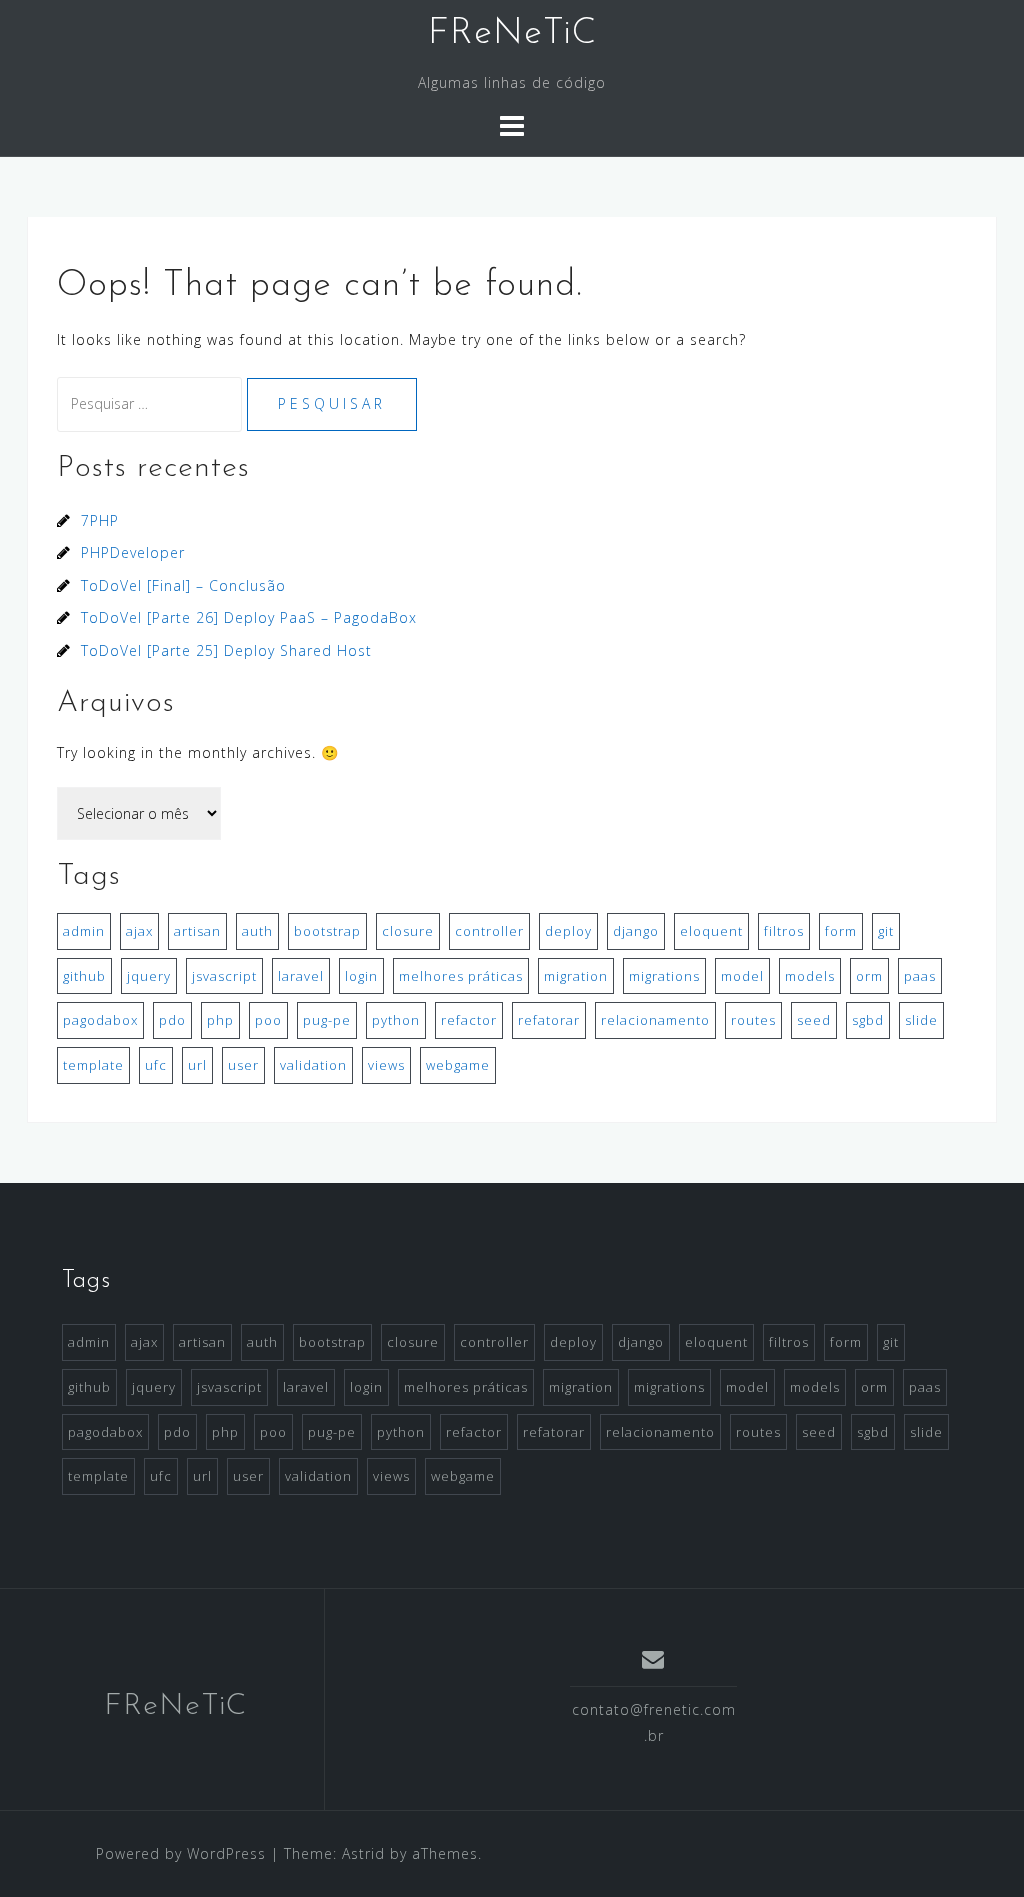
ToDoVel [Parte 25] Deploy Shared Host (226, 650)
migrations (664, 976)
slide (921, 1020)
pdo (172, 1020)
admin (84, 931)
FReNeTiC (512, 34)
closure (408, 931)
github (84, 976)
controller (489, 931)
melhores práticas (461, 976)
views (386, 1065)
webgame (458, 1065)
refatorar (549, 1020)
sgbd (868, 1020)
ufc (156, 1065)
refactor (469, 1020)
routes (753, 1020)
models (810, 976)
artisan (197, 931)
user (243, 1065)
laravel (301, 976)
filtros (784, 931)
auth (257, 931)
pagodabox (100, 1020)
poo (268, 1020)
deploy (568, 931)
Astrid (363, 1853)
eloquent (711, 931)
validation (313, 1065)
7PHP (100, 520)
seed (814, 1020)
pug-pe (327, 1020)
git (886, 931)
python (396, 1020)
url (197, 1065)
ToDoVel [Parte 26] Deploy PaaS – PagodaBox (249, 617)
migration (576, 976)
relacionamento (655, 1020)
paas (920, 976)
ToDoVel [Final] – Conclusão (183, 585)
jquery (149, 976)
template (93, 1065)
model (742, 976)
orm (869, 976)
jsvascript (224, 976)
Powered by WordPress (181, 1853)
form (841, 931)
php (220, 1020)
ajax (139, 931)
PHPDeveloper (133, 552)
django (636, 931)
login (361, 976)
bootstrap (327, 931)
